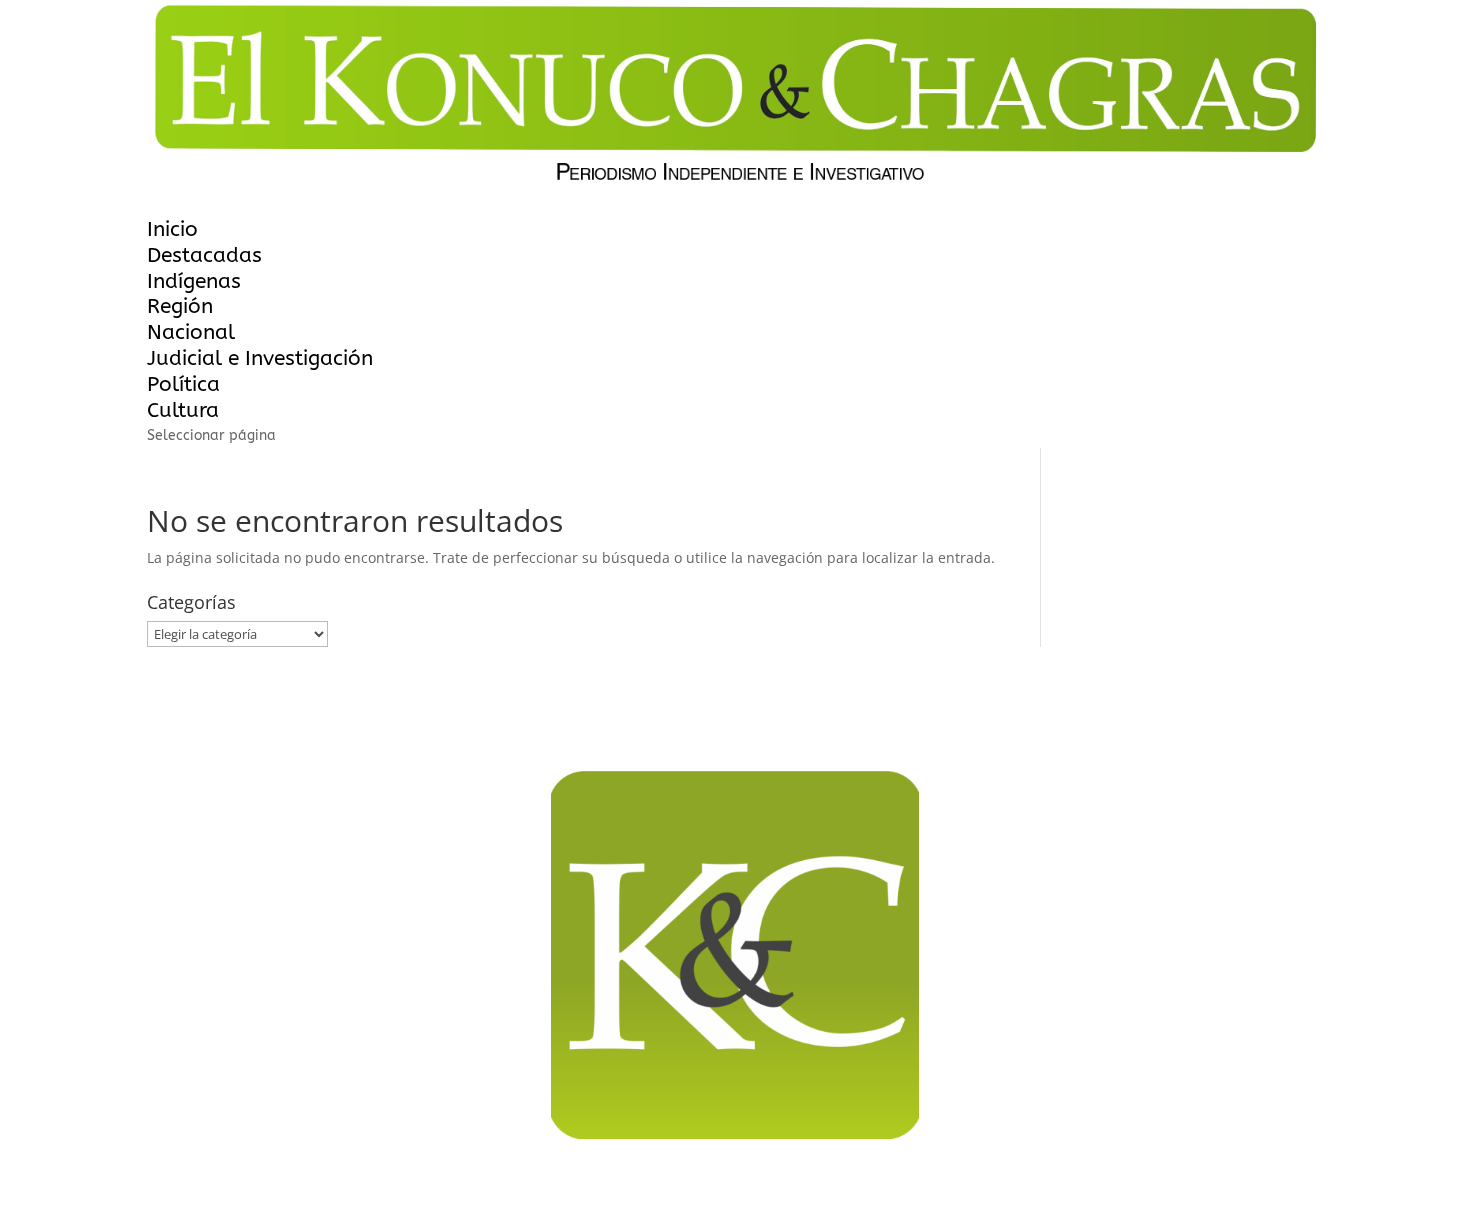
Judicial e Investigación (260, 358)
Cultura (183, 410)
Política (183, 384)
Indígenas (194, 281)
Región (180, 306)
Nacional (191, 332)
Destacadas (204, 255)
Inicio (172, 229)
